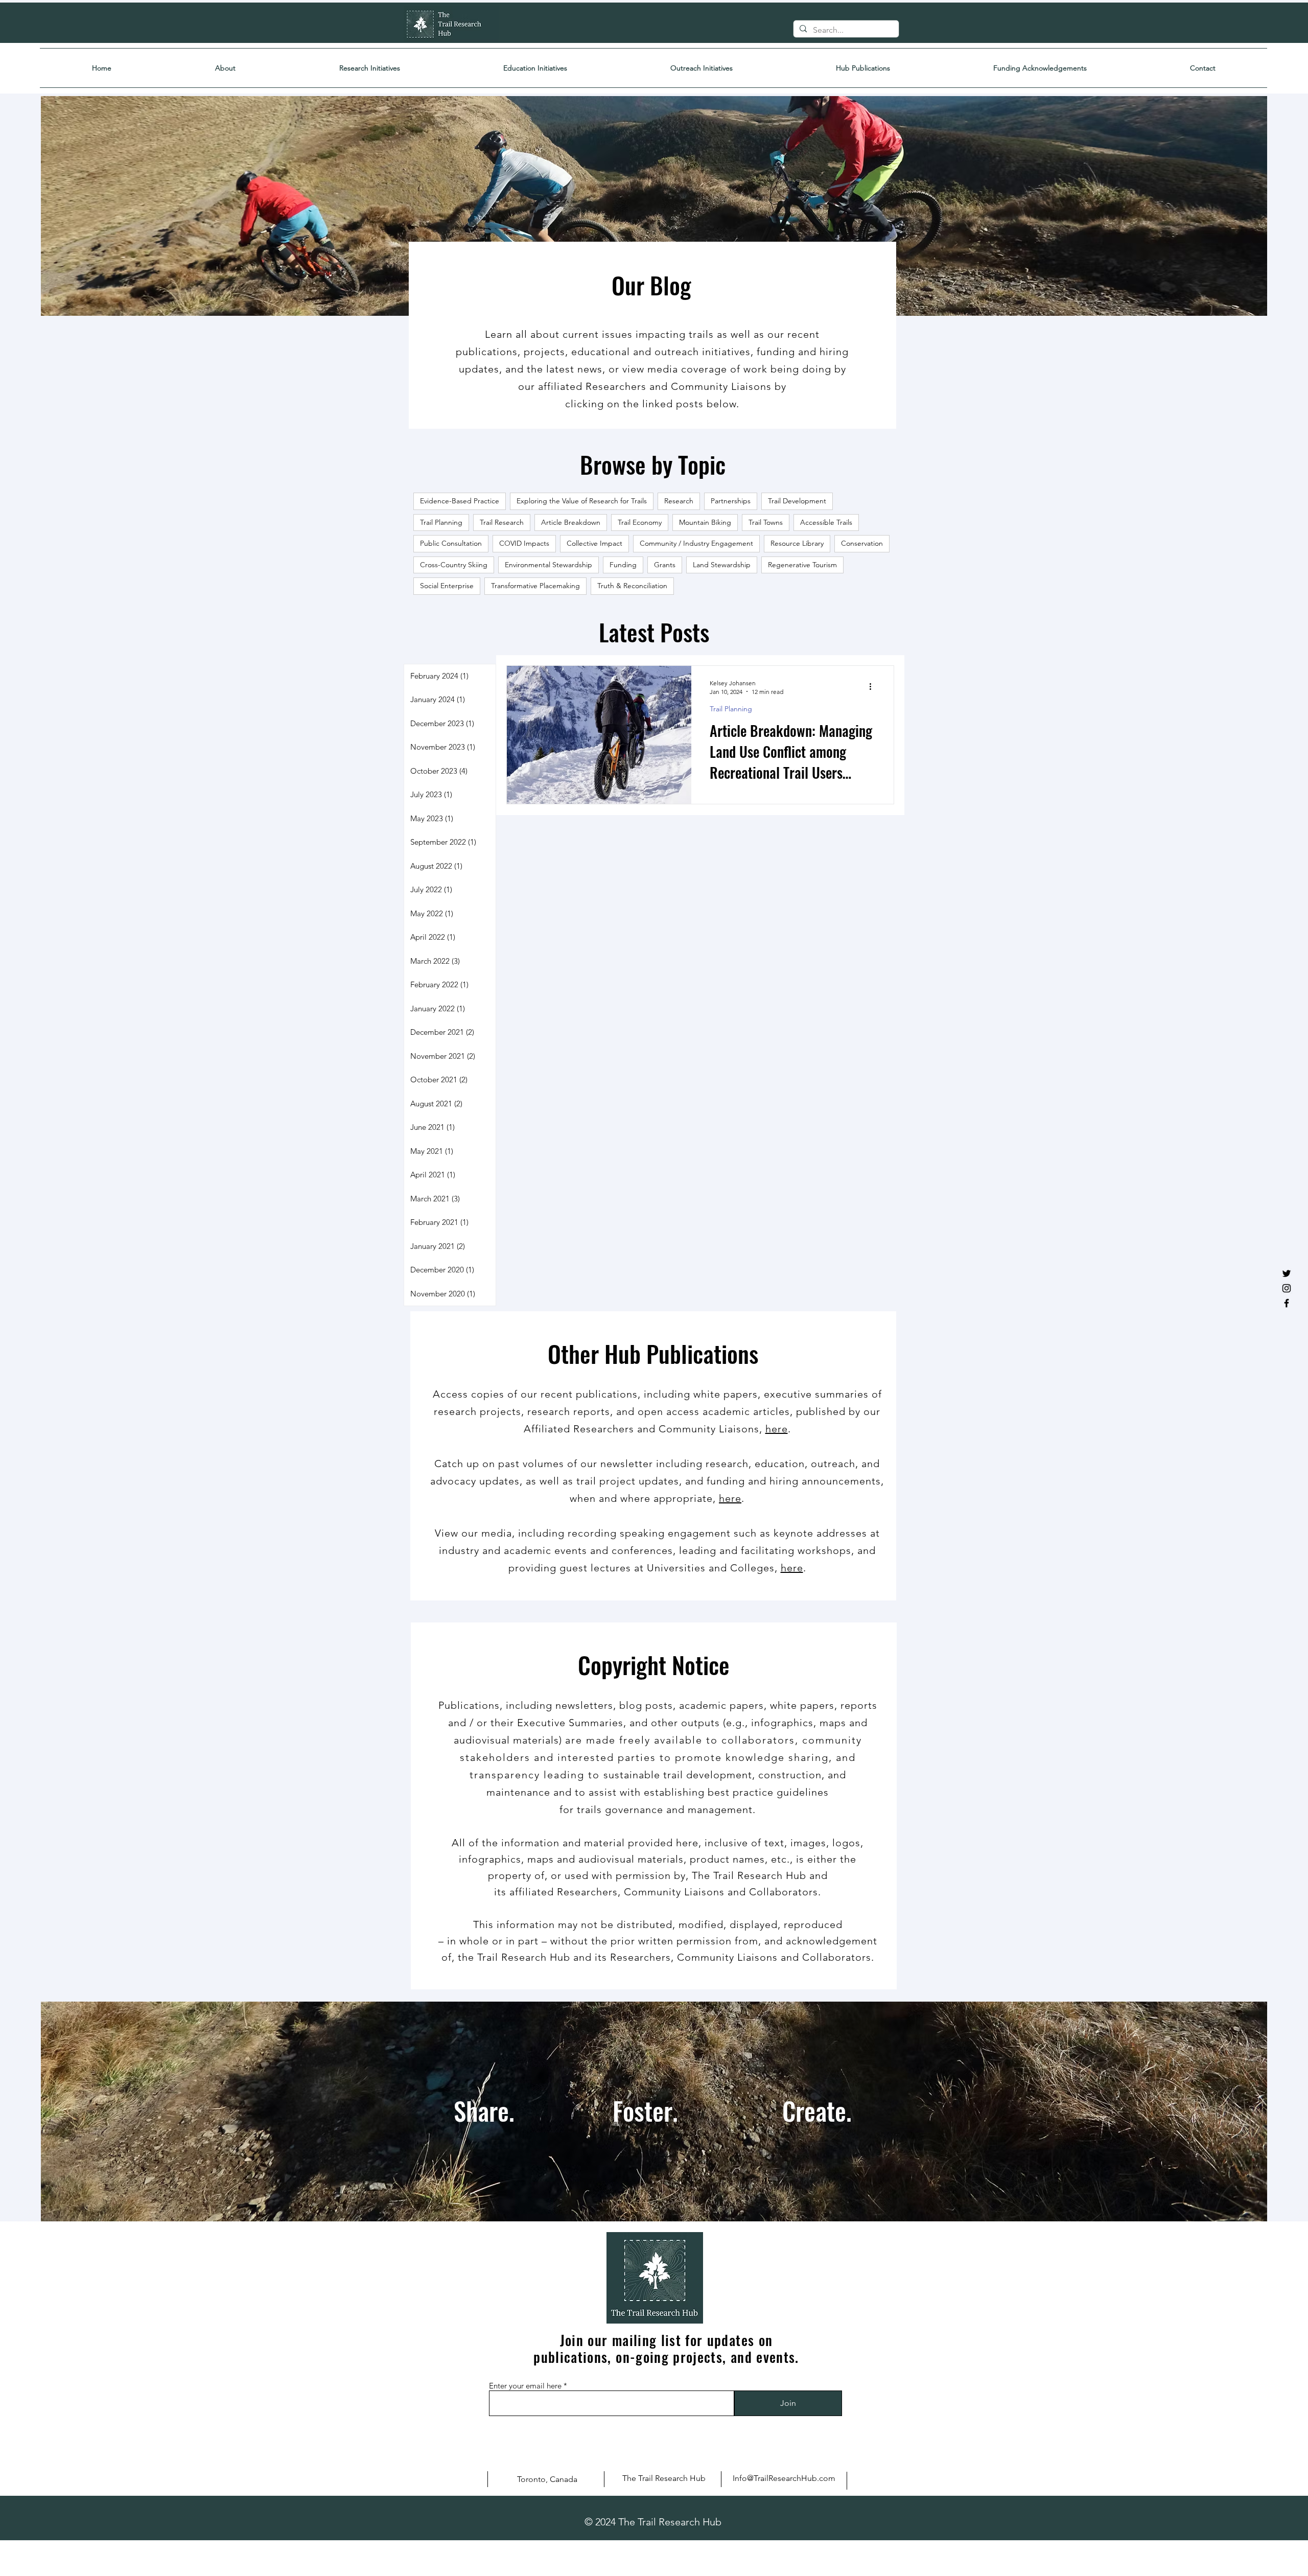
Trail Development (797, 501)
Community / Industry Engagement (696, 543)
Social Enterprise (447, 586)
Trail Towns (766, 522)
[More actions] (874, 687)
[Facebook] (1287, 1303)
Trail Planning (441, 522)
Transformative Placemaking (535, 586)
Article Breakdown (571, 522)
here (777, 1429)
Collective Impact (594, 543)
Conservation (862, 543)
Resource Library (797, 543)
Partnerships (731, 501)
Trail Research (502, 522)
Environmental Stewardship (548, 565)
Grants (665, 565)
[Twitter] (1287, 1273)
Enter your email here (525, 2386)
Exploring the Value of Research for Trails (582, 501)
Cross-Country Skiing (454, 565)
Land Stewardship (722, 565)
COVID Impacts (524, 543)
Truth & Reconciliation (632, 586)
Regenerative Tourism (802, 565)
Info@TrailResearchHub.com (784, 2478)
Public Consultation (451, 543)
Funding (623, 565)
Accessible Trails (826, 522)
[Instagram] (1287, 1288)
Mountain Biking (705, 522)
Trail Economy (640, 522)
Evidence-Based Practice (460, 501)
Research (679, 501)
